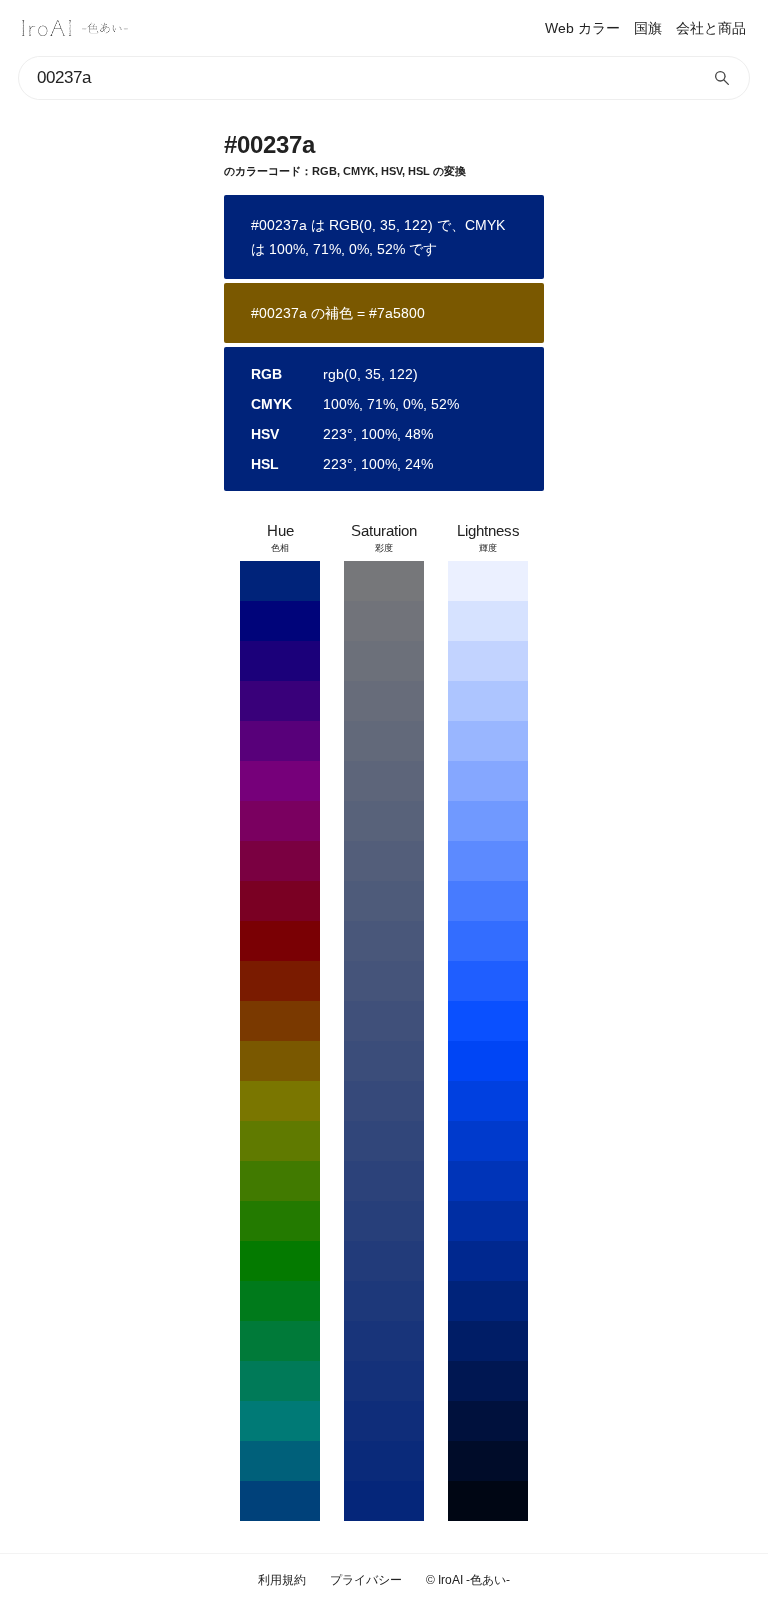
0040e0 (488, 1101)
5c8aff (488, 861)
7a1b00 (280, 981)
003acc (488, 1141)
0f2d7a (384, 1421)
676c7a (384, 701)
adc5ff (488, 701)
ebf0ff (488, 581)
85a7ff (488, 781)
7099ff (488, 821)
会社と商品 (711, 28)
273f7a (384, 1221)
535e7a (384, 861)
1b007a (280, 661)
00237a (280, 581)
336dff (488, 941)
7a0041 (280, 861)
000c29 (488, 1461)
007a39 (280, 1341)
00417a (280, 1501)
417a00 (280, 1181)
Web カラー (582, 28)
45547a (384, 981)
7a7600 (280, 1101)
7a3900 (280, 1021)
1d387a (384, 1301)
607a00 (280, 1141)
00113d (488, 1421)
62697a (384, 741)
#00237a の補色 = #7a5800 (338, 313)
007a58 (280, 1381)
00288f (488, 1261)
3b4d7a (384, 1061)
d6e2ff (488, 621)
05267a (384, 1501)
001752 (488, 1381)
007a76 (280, 1421)
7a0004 (280, 941)
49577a (384, 941)
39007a (280, 701)
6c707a (384, 661)
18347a (384, 1341)
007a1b (280, 1301)
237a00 (280, 1221)
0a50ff (488, 1021)
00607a (280, 1461)
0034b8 (488, 1181)
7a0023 (280, 901)
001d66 (488, 1341)
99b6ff (488, 741)
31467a (384, 1141)
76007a (280, 781)
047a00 (280, 1261)
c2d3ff (488, 661)
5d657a (384, 781)
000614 (488, 1501)
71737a (384, 621)
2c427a (384, 1181)
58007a (280, 741)
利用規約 (282, 1580)
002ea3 (488, 1221)
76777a (384, 581)
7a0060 (280, 821)
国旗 (648, 28)
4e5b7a (384, 901)
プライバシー (366, 1580)
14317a (384, 1381)
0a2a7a (384, 1461)
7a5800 (280, 1061)
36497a (384, 1101)
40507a (384, 1021)
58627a (384, 821)
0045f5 (488, 1061)
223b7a (384, 1261)
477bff (488, 901)
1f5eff (488, 981)
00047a (280, 621)
